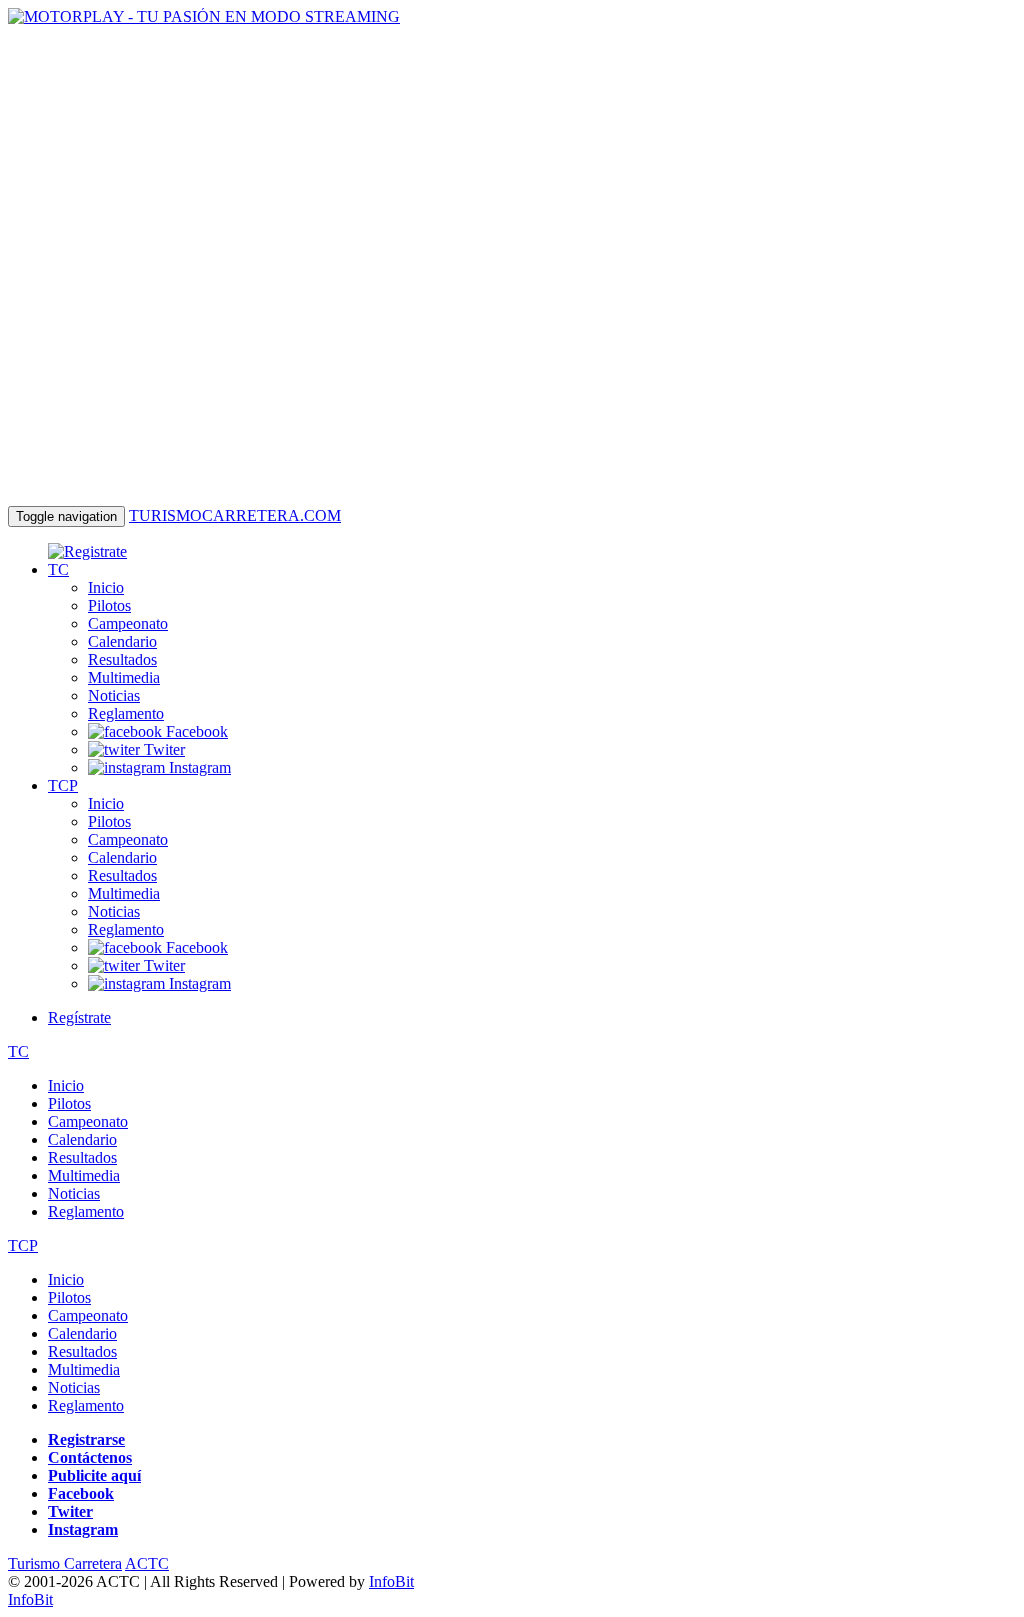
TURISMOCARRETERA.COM (235, 515)
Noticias (114, 695)
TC (58, 569)
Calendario (122, 641)
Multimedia (124, 677)
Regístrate (79, 1017)
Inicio (106, 587)
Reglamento (126, 713)
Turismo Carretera (65, 1563)
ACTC (147, 1563)
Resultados (122, 659)
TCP (63, 785)
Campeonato (128, 623)
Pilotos (109, 605)
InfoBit (391, 1581)
